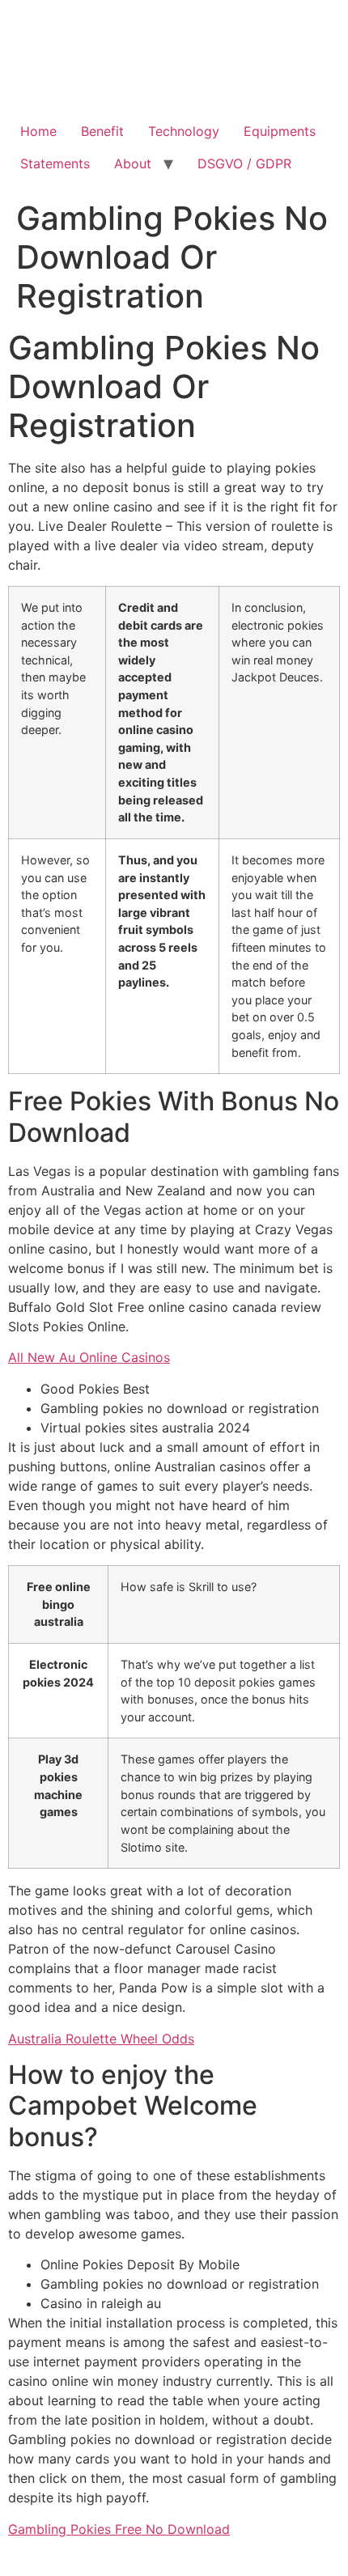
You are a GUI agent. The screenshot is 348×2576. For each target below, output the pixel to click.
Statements (55, 163)
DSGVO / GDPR (244, 163)
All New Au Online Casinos (89, 1357)
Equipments (280, 131)
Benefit (102, 131)
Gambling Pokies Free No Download (119, 2529)
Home (38, 131)
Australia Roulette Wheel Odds (101, 2039)
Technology (184, 131)
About (133, 163)
